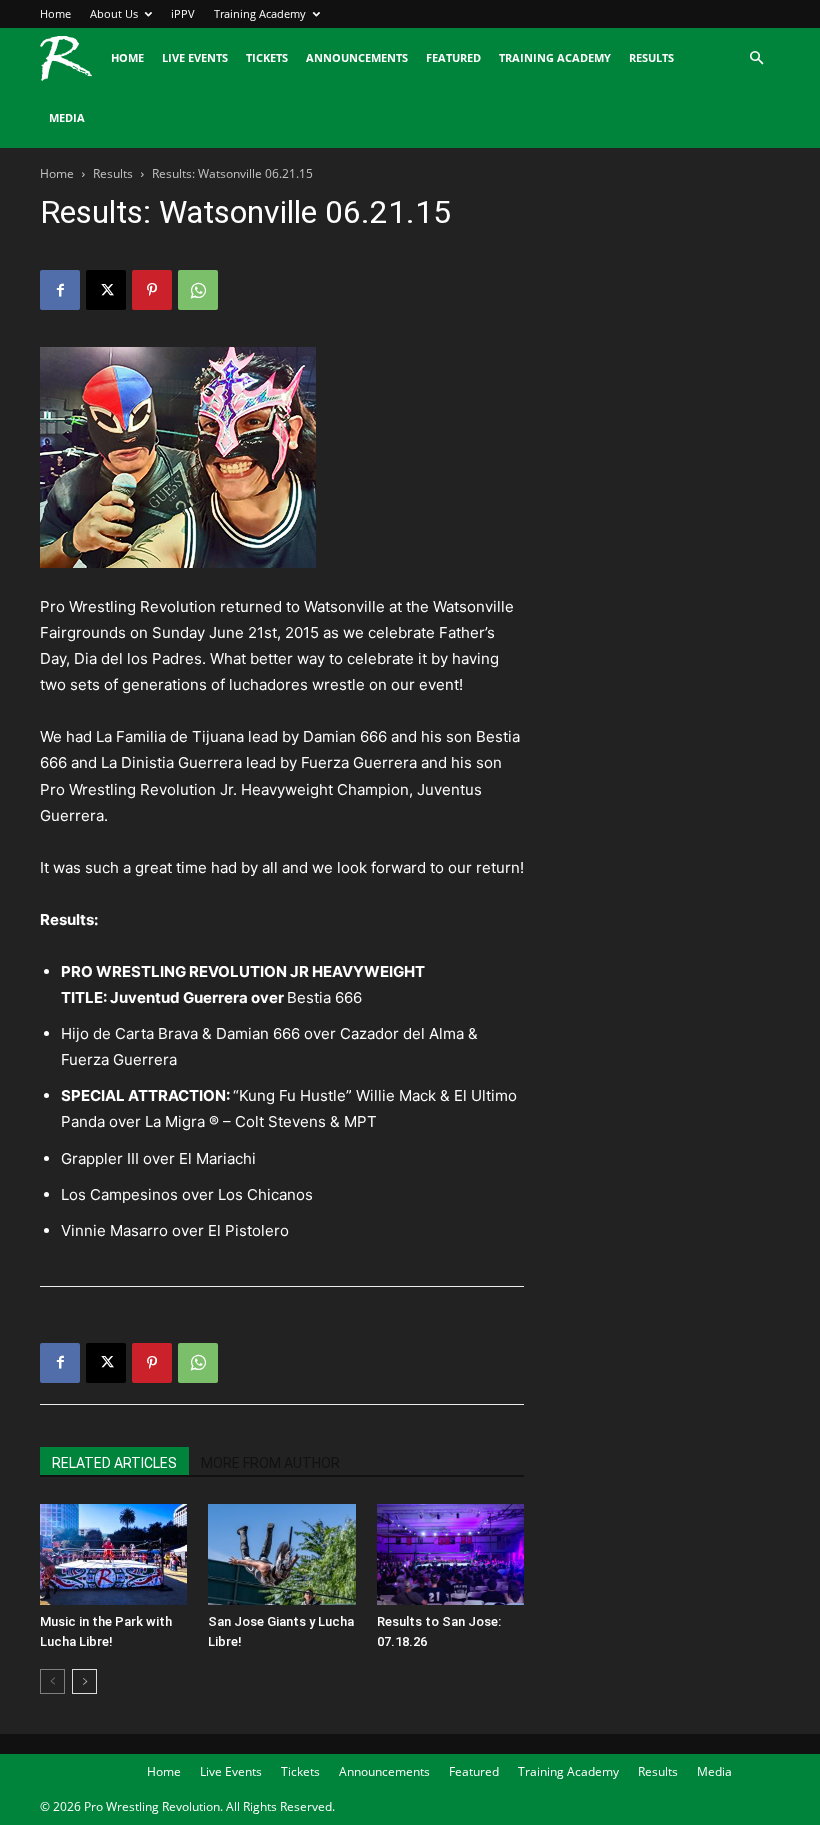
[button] (756, 58)
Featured (453, 57)
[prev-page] (52, 1681)
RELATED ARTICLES (114, 1463)
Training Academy (260, 13)
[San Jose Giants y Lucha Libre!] (281, 1554)
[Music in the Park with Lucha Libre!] (113, 1554)
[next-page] (84, 1681)
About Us (114, 13)
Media (67, 117)
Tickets (267, 57)
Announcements (357, 57)
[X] (106, 290)
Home (55, 13)
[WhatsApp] (198, 290)
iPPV (183, 13)
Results (651, 57)
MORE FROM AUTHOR (270, 1463)
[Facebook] (60, 290)
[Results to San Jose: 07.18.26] (450, 1554)
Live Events (195, 57)
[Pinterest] (152, 290)
